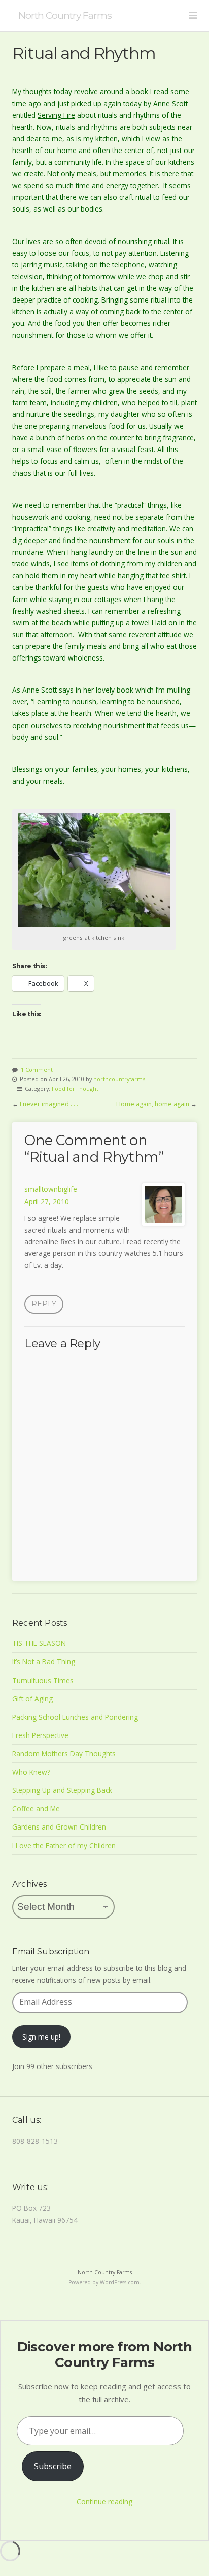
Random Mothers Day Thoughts (64, 1754)
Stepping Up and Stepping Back (62, 1790)
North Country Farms (65, 15)
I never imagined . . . (49, 1104)
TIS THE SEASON (39, 1643)
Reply (44, 1304)
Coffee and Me (36, 1808)
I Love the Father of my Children (64, 1846)
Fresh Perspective (40, 1735)
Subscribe (53, 2466)
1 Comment (37, 1070)
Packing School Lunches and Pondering (75, 1717)
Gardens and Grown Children (59, 1827)
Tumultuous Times (43, 1680)
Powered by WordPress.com (104, 2282)
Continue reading (104, 2502)
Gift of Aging (32, 1699)
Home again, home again (153, 1104)
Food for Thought (75, 1088)
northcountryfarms (119, 1079)
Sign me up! (41, 2037)
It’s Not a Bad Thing (44, 1661)
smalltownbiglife (51, 1189)
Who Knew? (31, 1772)
